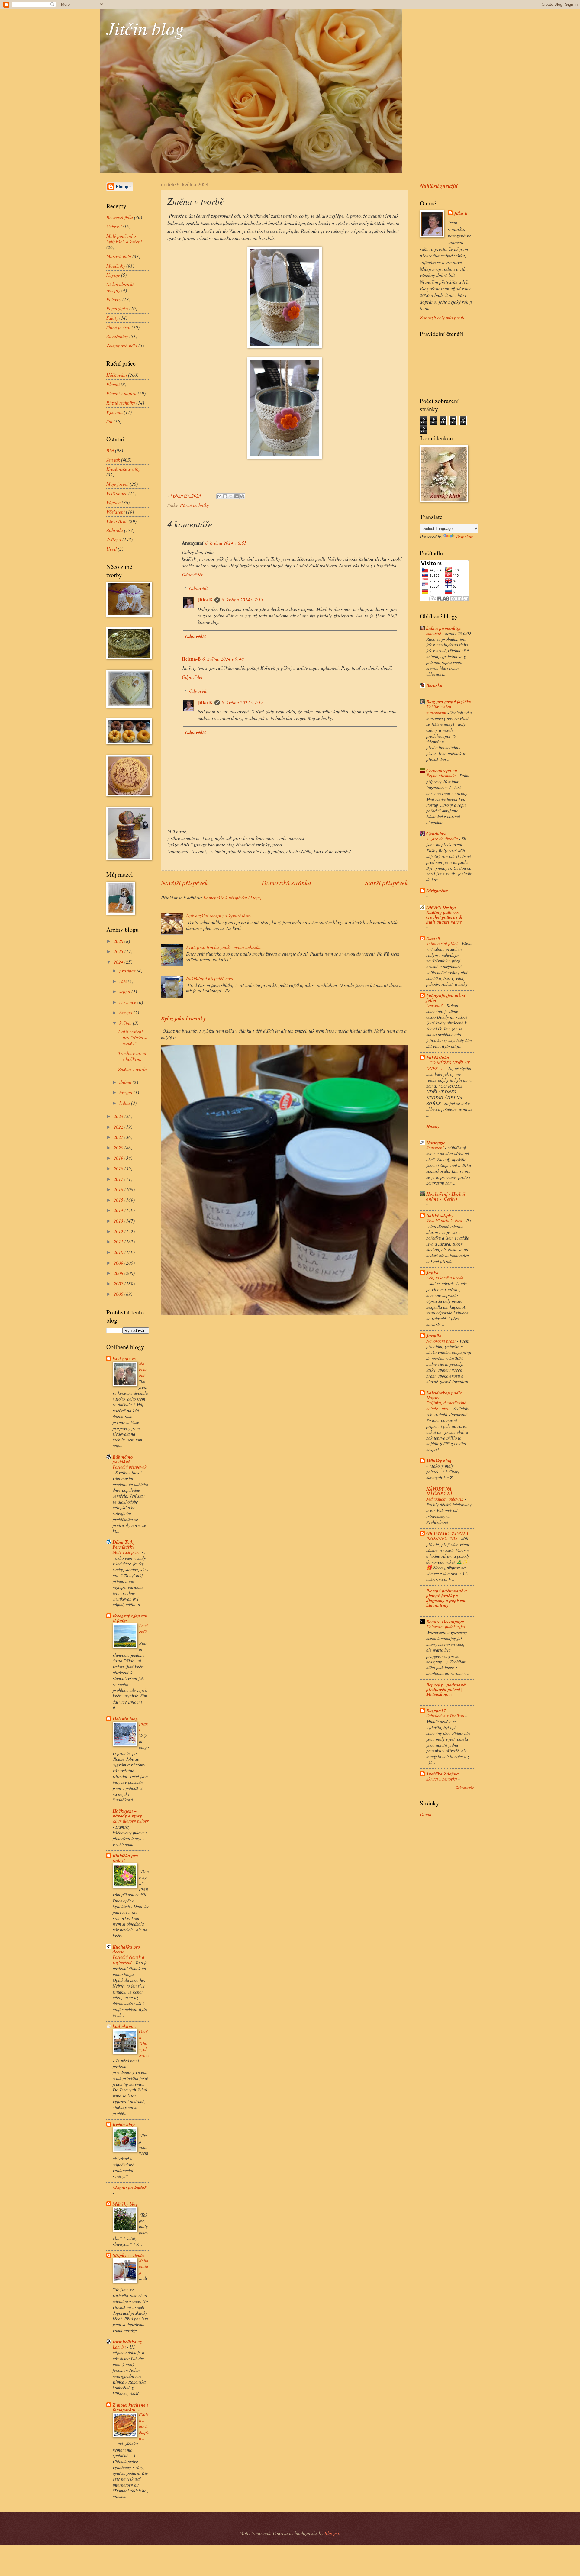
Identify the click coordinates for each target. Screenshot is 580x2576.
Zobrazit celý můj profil (442, 317)
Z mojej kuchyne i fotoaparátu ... (130, 2407)
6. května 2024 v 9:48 (223, 659)
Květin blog (124, 2124)
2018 (119, 1168)
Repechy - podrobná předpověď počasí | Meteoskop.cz (446, 1689)
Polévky (114, 299)
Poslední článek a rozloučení (128, 1960)
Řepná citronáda (441, 775)
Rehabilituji (143, 2266)
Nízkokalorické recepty (120, 287)
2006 (119, 1294)
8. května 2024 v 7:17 (242, 702)
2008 (119, 1273)
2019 (119, 1158)
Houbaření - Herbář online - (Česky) (446, 1196)
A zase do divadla (443, 839)
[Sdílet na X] (231, 496)
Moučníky (116, 266)
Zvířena (114, 539)
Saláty (112, 318)
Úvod (111, 549)
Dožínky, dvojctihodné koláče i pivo (446, 1406)
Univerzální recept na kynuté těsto (218, 916)
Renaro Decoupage (445, 1621)
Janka (432, 1272)
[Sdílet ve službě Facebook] (237, 496)
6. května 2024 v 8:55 (226, 543)
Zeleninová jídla (122, 345)
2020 (119, 1148)
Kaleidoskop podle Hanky (444, 1395)
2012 (119, 1231)
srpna (125, 991)
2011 (119, 1241)
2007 (119, 1283)
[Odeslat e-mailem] (219, 496)
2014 (119, 1210)
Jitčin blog (145, 28)
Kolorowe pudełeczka (446, 1627)
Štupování (435, 1148)
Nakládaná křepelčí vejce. (211, 978)
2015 (119, 1200)
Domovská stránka (286, 883)
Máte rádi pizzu (127, 1552)
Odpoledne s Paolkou (446, 1716)
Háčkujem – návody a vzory (127, 1813)
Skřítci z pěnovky (442, 1779)
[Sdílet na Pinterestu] (242, 496)
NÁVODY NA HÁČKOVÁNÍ (439, 1491)
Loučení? (143, 1628)
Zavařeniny (117, 336)
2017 (119, 1179)
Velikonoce (117, 493)
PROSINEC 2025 (442, 1538)
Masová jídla (119, 256)
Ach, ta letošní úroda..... (448, 1278)
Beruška (434, 685)
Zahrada (115, 530)
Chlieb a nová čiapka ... (144, 2426)
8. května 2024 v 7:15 (242, 600)
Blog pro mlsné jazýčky (449, 701)
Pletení (113, 384)
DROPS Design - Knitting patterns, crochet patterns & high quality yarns (444, 914)
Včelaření (116, 512)
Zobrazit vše (465, 1787)
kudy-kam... (124, 2026)
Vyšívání (114, 412)
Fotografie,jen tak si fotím (130, 1618)
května (126, 1023)
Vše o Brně (117, 521)
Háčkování (117, 375)
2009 (119, 1263)
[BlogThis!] (225, 496)
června (126, 1012)
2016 (119, 1189)
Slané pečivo (118, 327)
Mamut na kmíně (130, 2188)
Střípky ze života (128, 2255)
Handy (433, 1126)
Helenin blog (125, 1719)
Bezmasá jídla (120, 217)
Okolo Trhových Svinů (144, 2043)
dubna (126, 1082)
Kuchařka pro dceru (126, 1949)
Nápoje (113, 275)
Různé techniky (194, 505)
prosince (128, 970)
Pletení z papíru (121, 393)
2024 (119, 962)
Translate (464, 536)
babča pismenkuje (444, 628)
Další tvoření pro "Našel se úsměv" (133, 1037)
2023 (119, 1116)
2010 (119, 1252)
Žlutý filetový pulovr (131, 1821)
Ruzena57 (436, 1710)
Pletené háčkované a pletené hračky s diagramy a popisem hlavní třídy (447, 1598)
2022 (119, 1127)
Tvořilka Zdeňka (443, 1774)
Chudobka (437, 833)
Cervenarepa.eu (442, 770)
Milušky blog (125, 2204)
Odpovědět (192, 574)
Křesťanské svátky (123, 469)
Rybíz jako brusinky (183, 1018)
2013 (119, 1221)
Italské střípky (440, 1215)
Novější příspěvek (184, 883)
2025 (119, 951)
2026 (119, 941)
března (126, 1092)
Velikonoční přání (443, 943)
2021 (119, 1137)
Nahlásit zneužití (439, 186)
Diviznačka (437, 891)
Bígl (110, 450)
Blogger (332, 2533)
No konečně (143, 1370)
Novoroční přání (441, 1341)
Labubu (120, 2347)
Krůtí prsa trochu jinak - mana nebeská (223, 947)
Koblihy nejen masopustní (439, 709)
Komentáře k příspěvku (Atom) (232, 897)
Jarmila (434, 1336)
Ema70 (433, 938)
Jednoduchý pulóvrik (445, 1499)
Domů (426, 1814)
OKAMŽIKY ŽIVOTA (447, 1533)
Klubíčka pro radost (125, 1858)
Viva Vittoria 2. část (445, 1220)
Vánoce (113, 502)
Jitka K (205, 600)
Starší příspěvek (386, 883)
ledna (125, 1103)
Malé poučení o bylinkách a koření (124, 239)
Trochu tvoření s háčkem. (132, 1056)
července (128, 1002)
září (124, 981)
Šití (109, 421)
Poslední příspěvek (130, 1467)
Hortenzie (436, 1143)
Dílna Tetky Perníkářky (124, 1544)
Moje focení (118, 484)
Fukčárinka (438, 1057)
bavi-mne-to (124, 1359)
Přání (143, 1727)
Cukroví (114, 226)
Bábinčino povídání (123, 1459)
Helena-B (191, 659)
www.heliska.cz (127, 2342)
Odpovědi (198, 588)
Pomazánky (117, 308)
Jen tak (113, 460)
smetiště (434, 633)
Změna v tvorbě (133, 1069)
